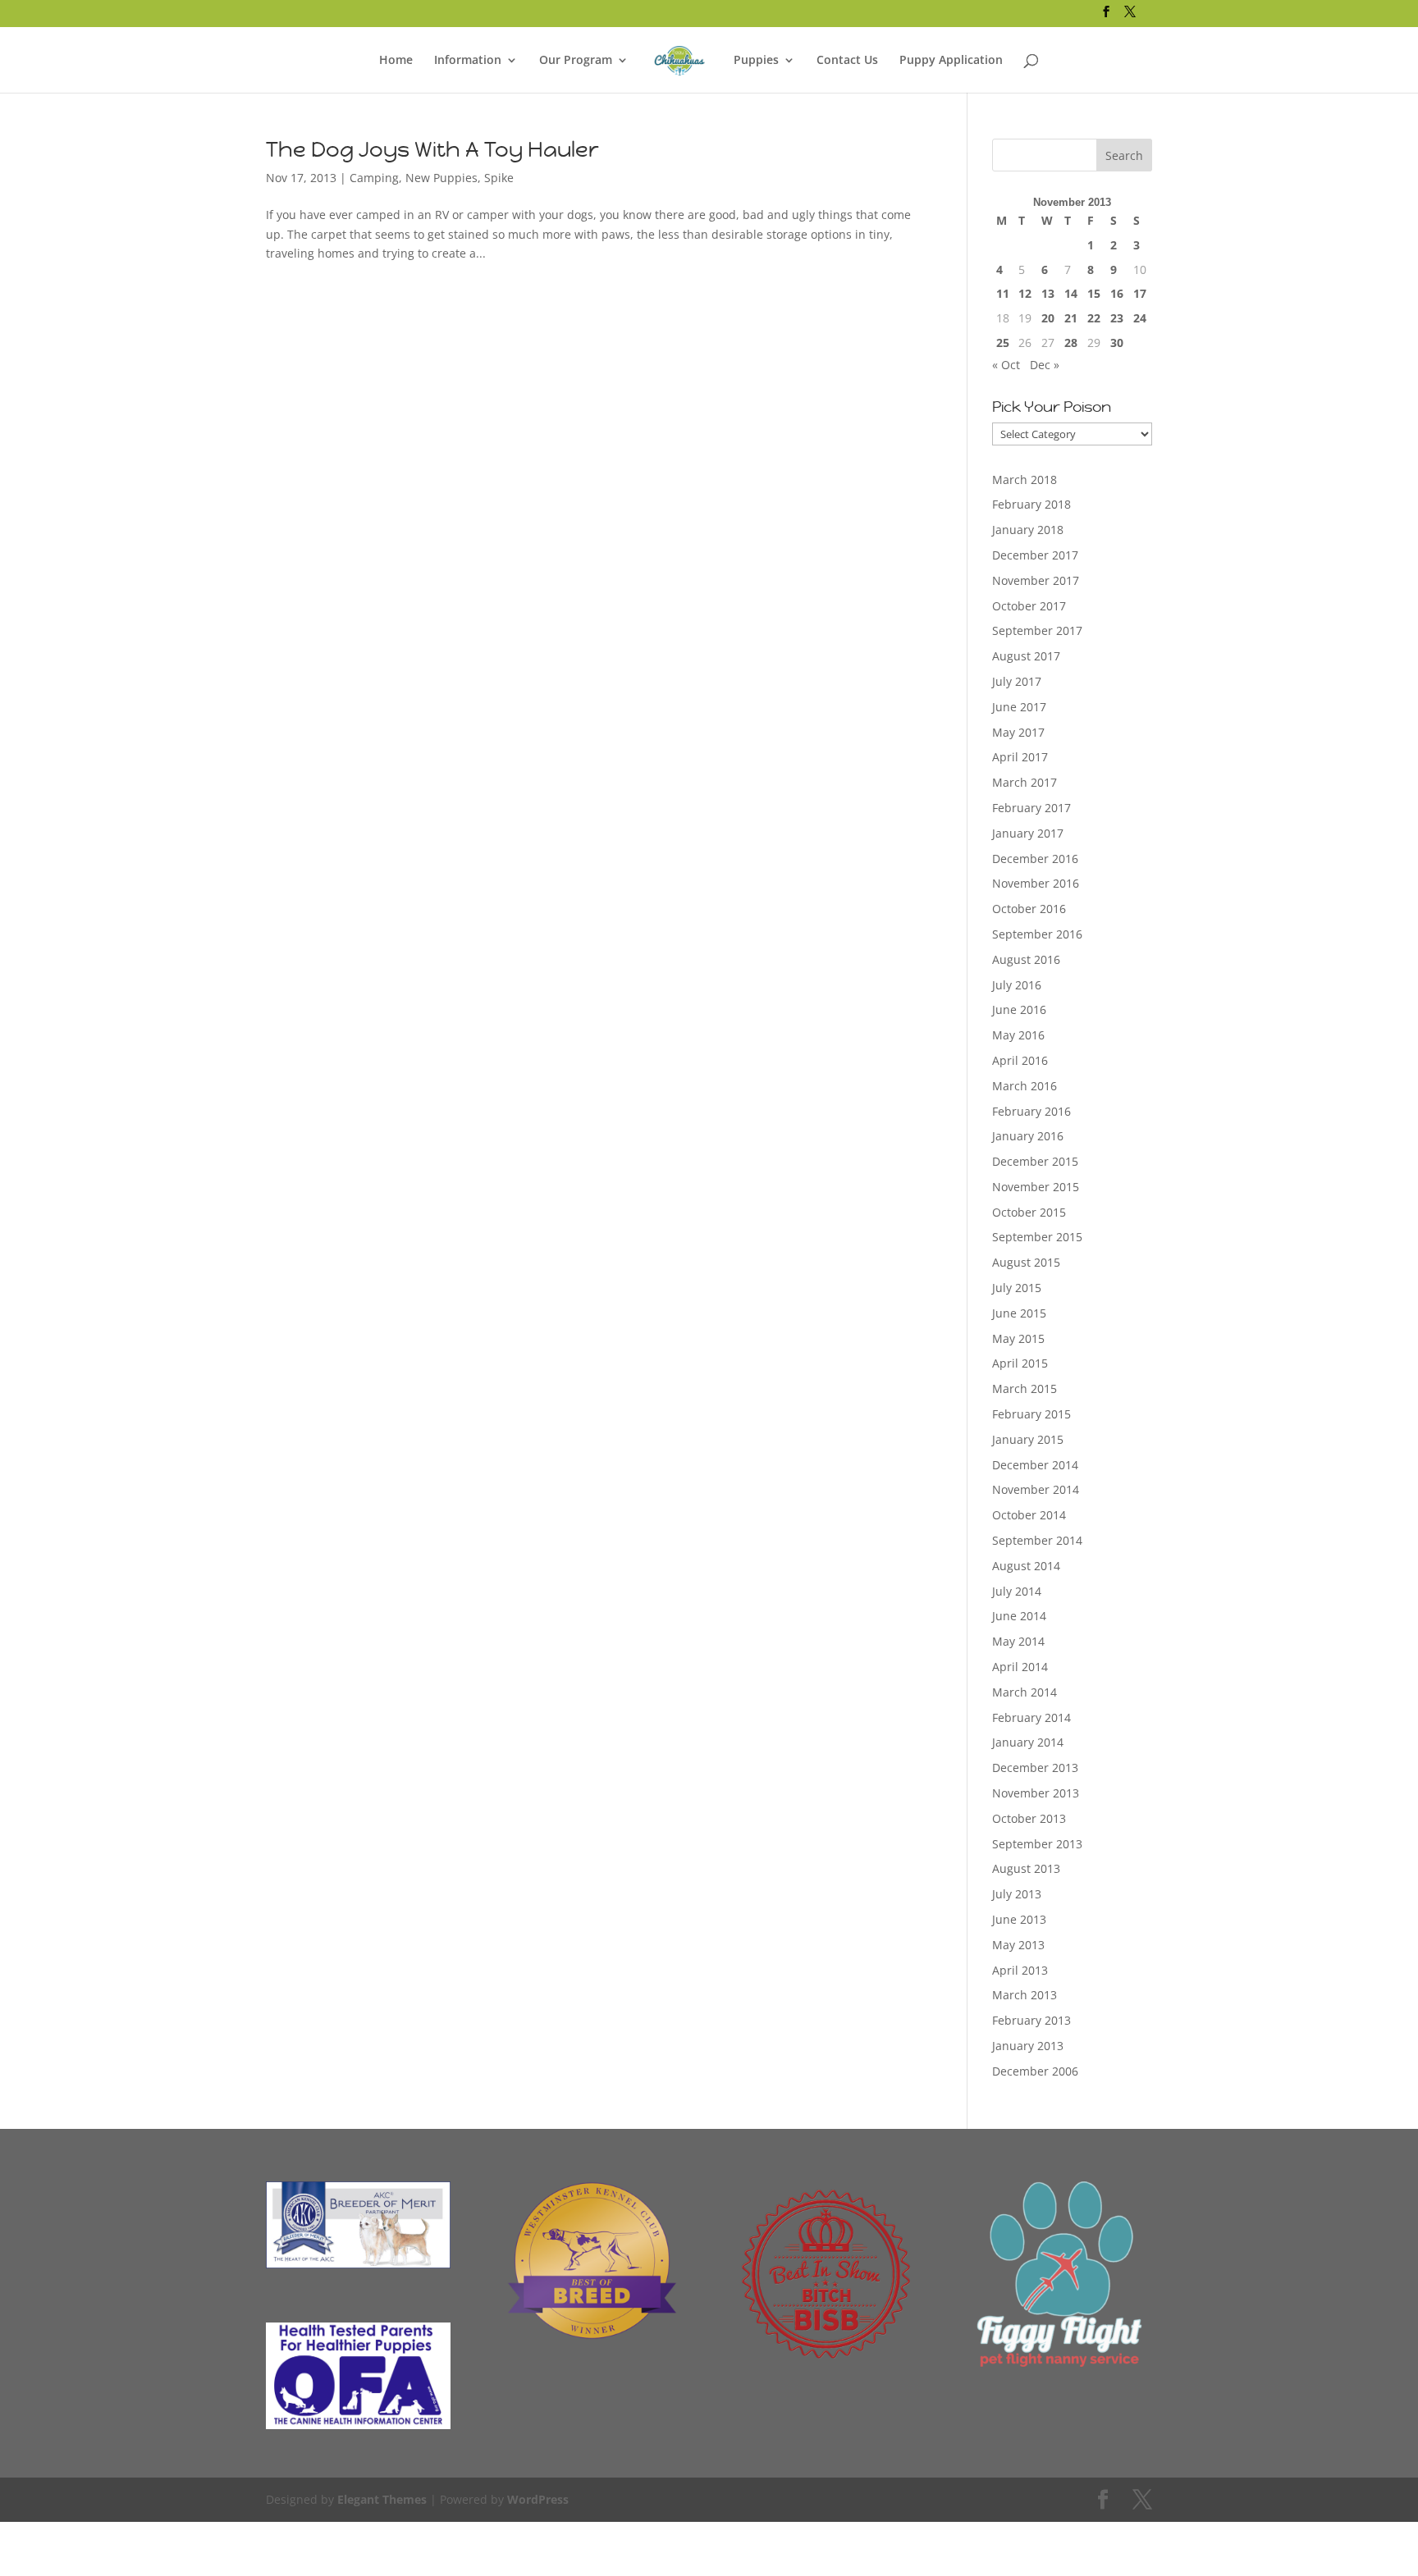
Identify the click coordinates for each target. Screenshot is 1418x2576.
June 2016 (1019, 1009)
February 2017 (1031, 808)
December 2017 (1035, 555)
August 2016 (1026, 959)
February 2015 (1031, 1414)
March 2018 (1025, 480)
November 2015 (1036, 1187)
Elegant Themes (382, 2499)
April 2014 (1020, 1667)
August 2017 (1026, 656)
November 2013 (1036, 1793)
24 (1140, 318)
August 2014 (1026, 1566)
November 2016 (1036, 883)
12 (1025, 293)
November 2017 (1036, 580)
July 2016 (1017, 985)
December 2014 (1035, 1465)
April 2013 (1020, 1970)
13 (1048, 293)
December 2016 (1035, 859)
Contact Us (847, 61)
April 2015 (1020, 1363)
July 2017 (1017, 681)
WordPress (538, 2499)
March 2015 (1025, 1388)
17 (1140, 293)
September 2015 (1037, 1237)
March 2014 (1025, 1692)
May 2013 (1018, 1945)
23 (1117, 318)
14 (1071, 293)
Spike (499, 178)
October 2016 (1029, 909)
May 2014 (1018, 1641)
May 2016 (1018, 1035)
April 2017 (1020, 757)
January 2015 (1028, 1439)
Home (396, 61)
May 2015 (1018, 1338)
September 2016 (1037, 934)
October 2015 (1029, 1212)
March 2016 (1025, 1086)
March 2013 (1025, 1995)
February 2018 (1031, 504)
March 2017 (1025, 782)
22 (1094, 318)
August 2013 (1026, 1868)
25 (1003, 343)
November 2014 (1036, 1489)
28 (1071, 343)
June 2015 (1019, 1313)
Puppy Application (951, 61)
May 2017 (1018, 732)
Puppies (756, 61)
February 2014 (1031, 1717)
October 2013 (1029, 1818)
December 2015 (1035, 1161)
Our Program (576, 61)
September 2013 (1037, 1844)
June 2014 (1019, 1616)
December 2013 (1035, 1768)
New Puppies (441, 178)
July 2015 (1017, 1288)
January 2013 (1028, 2046)
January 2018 (1028, 530)
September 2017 (1037, 630)
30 (1117, 343)
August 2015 (1026, 1262)
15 (1094, 293)
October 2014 (1029, 1515)
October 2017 (1029, 606)
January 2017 (1028, 833)
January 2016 (1028, 1136)
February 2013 (1031, 2020)
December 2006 (1035, 2071)
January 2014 (1028, 1742)
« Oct (1006, 365)
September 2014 (1037, 1540)
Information (468, 61)
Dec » (1045, 365)
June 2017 (1019, 707)
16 (1117, 293)
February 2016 (1031, 1111)
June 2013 (1019, 1919)
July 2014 (1017, 1591)
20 (1048, 318)
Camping (374, 178)
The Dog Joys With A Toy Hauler (432, 149)
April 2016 (1020, 1060)
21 (1071, 318)
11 (1003, 293)
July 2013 (1017, 1894)
